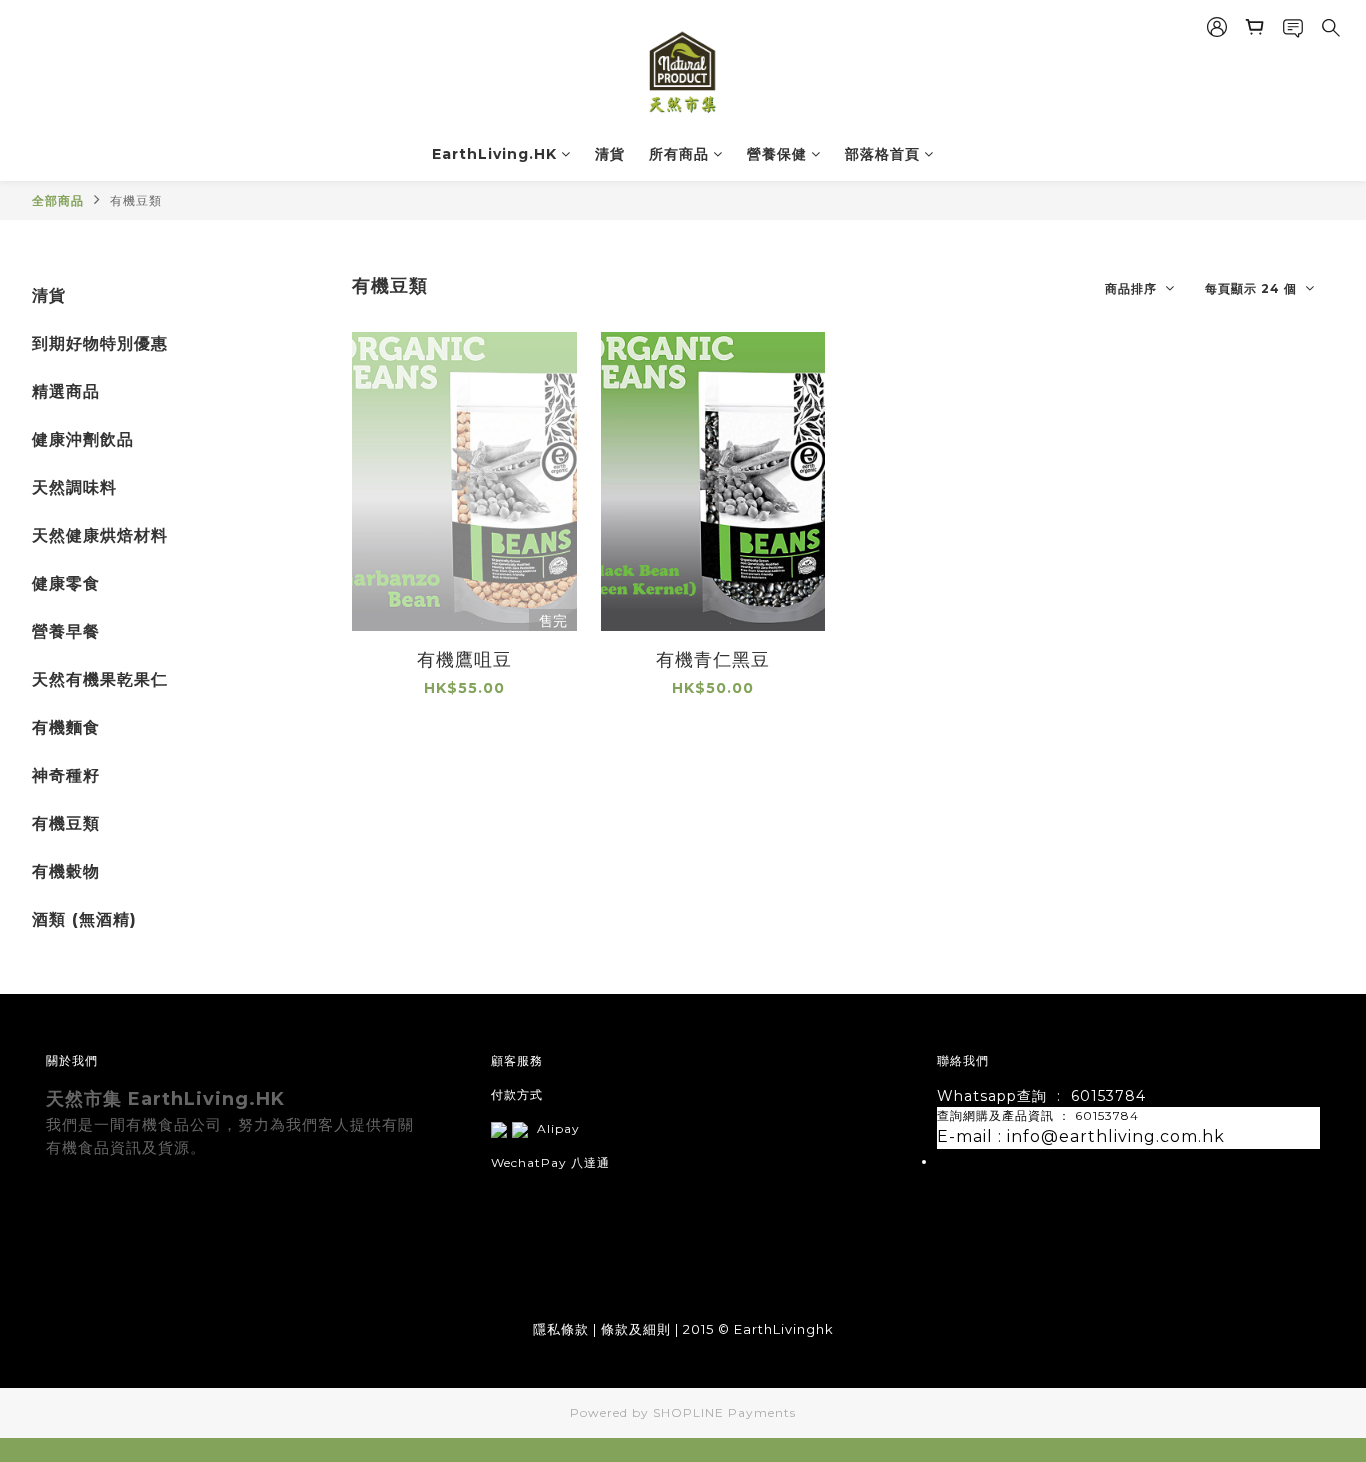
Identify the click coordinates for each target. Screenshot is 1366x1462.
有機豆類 (136, 200)
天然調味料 (74, 487)
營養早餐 (66, 631)
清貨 (610, 154)
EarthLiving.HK (494, 154)
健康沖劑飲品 (83, 439)
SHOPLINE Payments (724, 1412)
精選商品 (66, 391)
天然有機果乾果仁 (100, 679)
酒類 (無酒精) (84, 919)
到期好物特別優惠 (100, 343)
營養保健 (777, 154)
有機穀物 (66, 871)
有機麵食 (66, 727)
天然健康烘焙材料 (100, 535)
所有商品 (679, 154)
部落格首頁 (882, 154)
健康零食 (66, 583)
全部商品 (58, 200)
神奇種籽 (66, 775)
